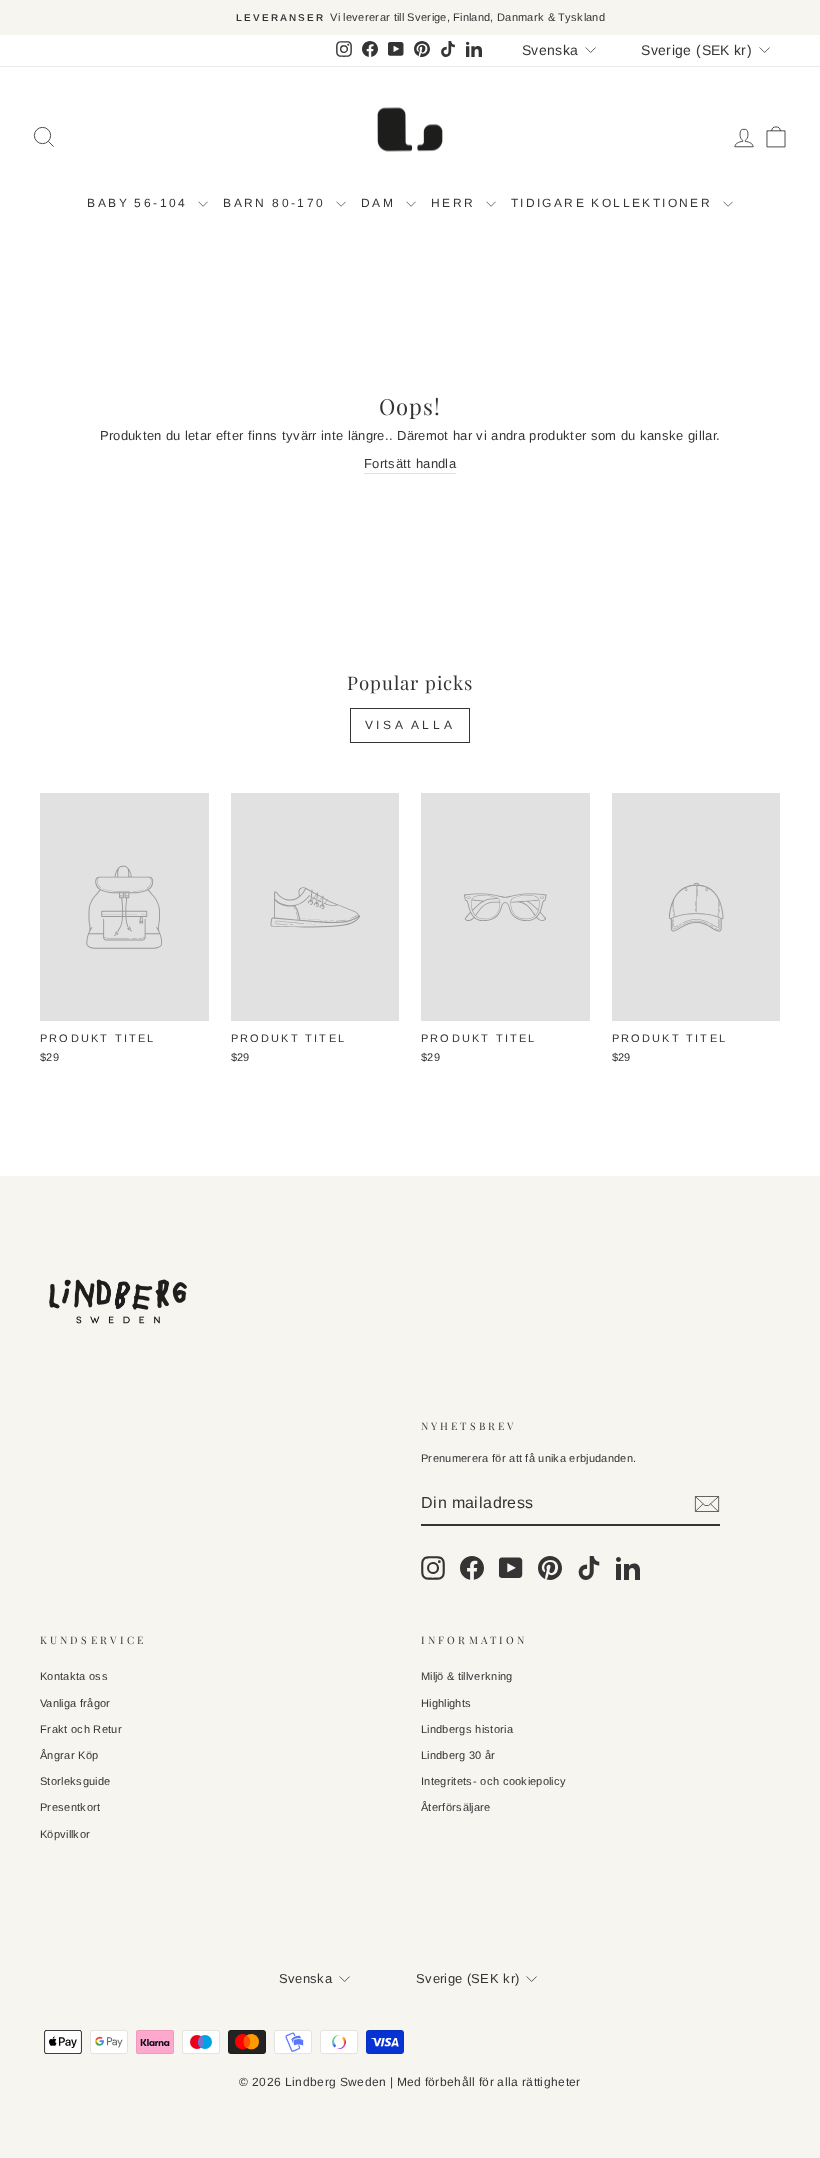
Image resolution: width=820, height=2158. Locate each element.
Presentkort (70, 1807)
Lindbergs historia (467, 1729)
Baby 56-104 (140, 203)
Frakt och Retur (81, 1729)
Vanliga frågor (75, 1703)
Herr (456, 203)
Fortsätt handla (410, 463)
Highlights (446, 1703)
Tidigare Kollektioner (614, 203)
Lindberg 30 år (458, 1755)
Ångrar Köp (69, 1755)
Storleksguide (75, 1781)
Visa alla (410, 725)
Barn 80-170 (277, 203)
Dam (381, 203)
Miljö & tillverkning (467, 1676)
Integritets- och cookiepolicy (493, 1781)
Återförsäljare (456, 1807)
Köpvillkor (65, 1834)
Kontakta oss (74, 1676)
